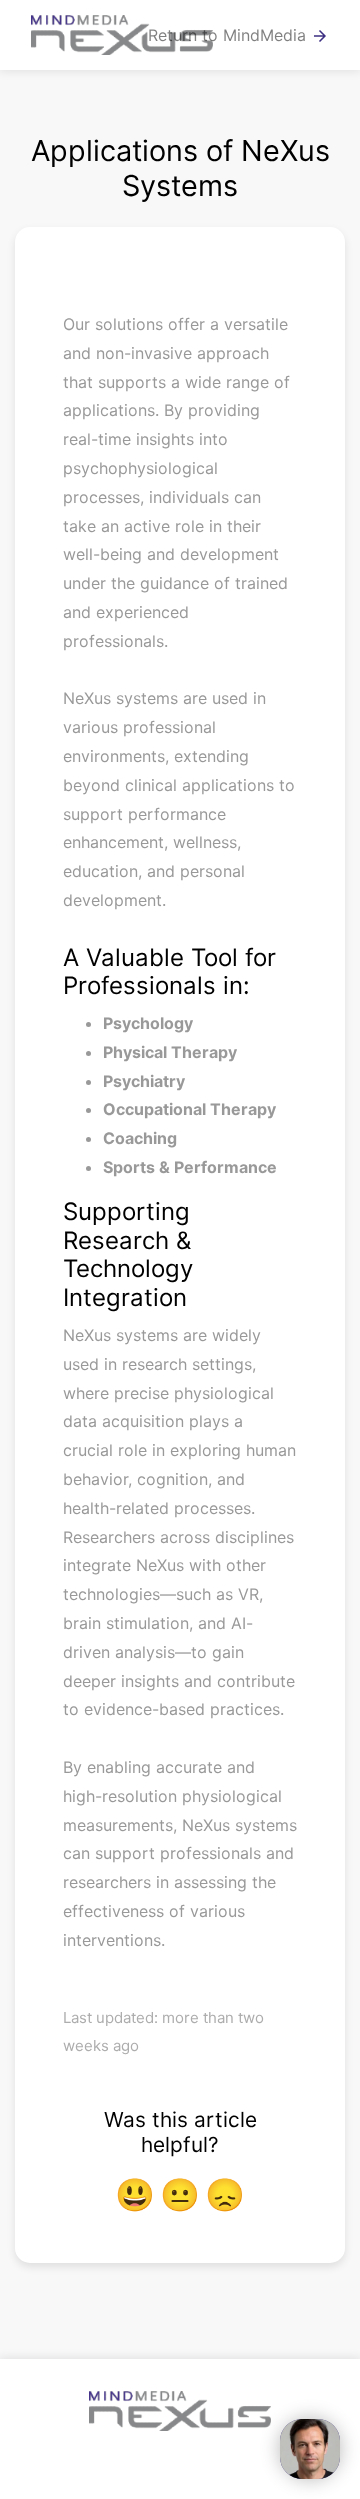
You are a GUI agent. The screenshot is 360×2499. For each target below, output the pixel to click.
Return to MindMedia (238, 35)
